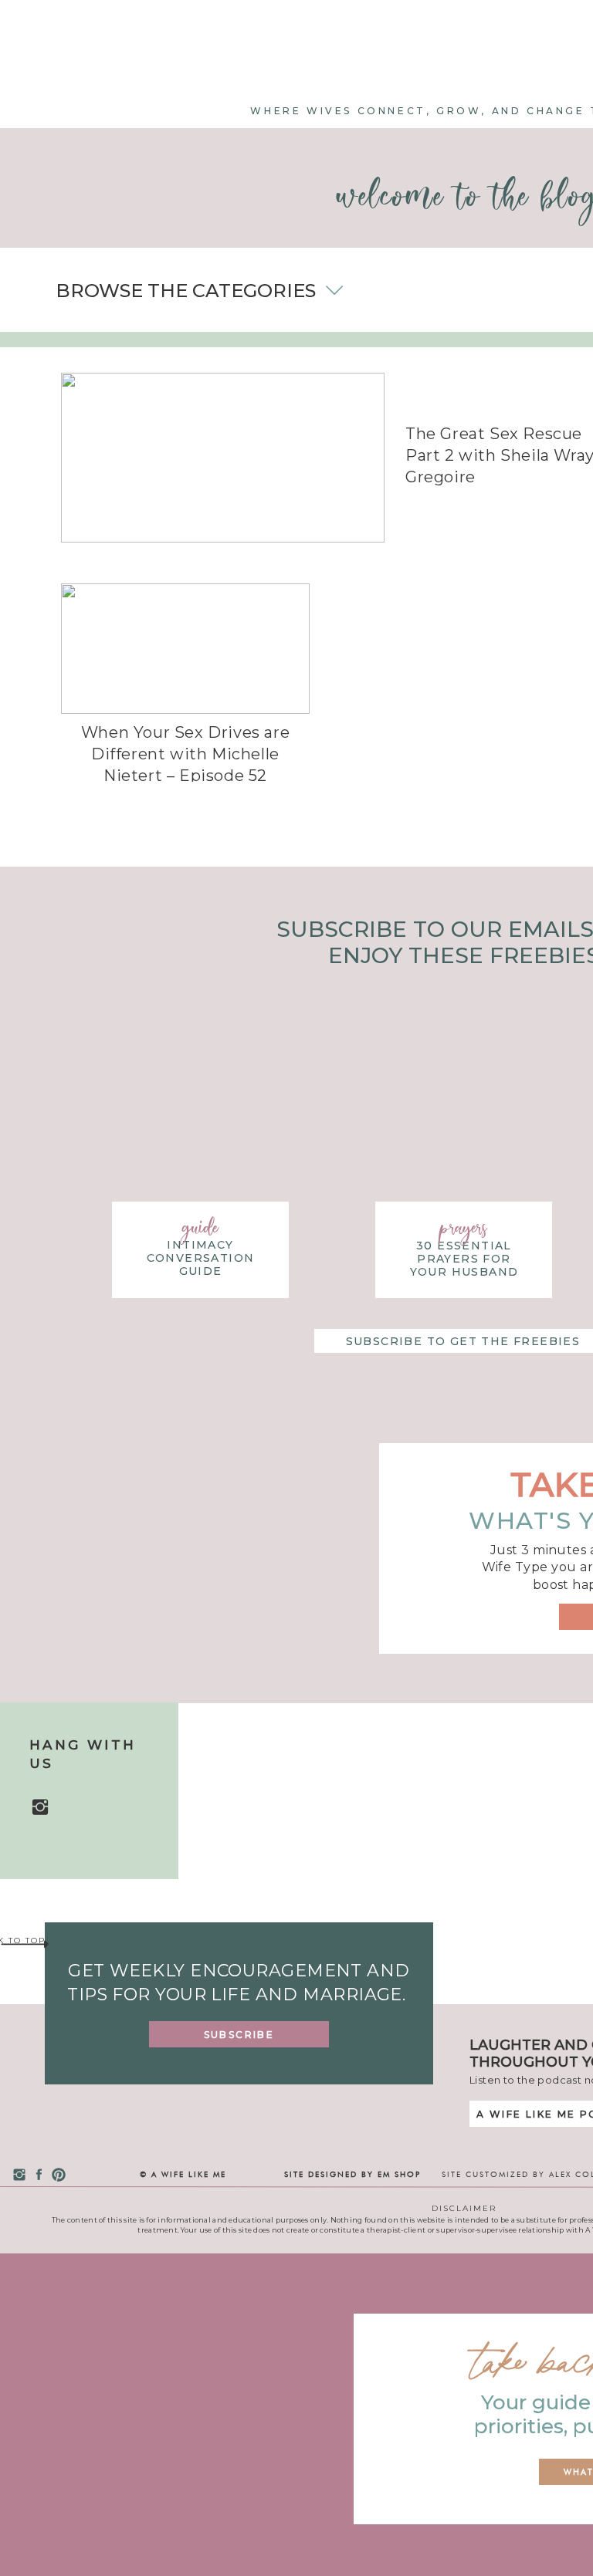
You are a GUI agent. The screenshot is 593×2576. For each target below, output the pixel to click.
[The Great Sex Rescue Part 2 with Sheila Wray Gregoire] (223, 458)
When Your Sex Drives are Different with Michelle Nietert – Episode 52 (185, 754)
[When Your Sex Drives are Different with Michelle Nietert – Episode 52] (185, 649)
